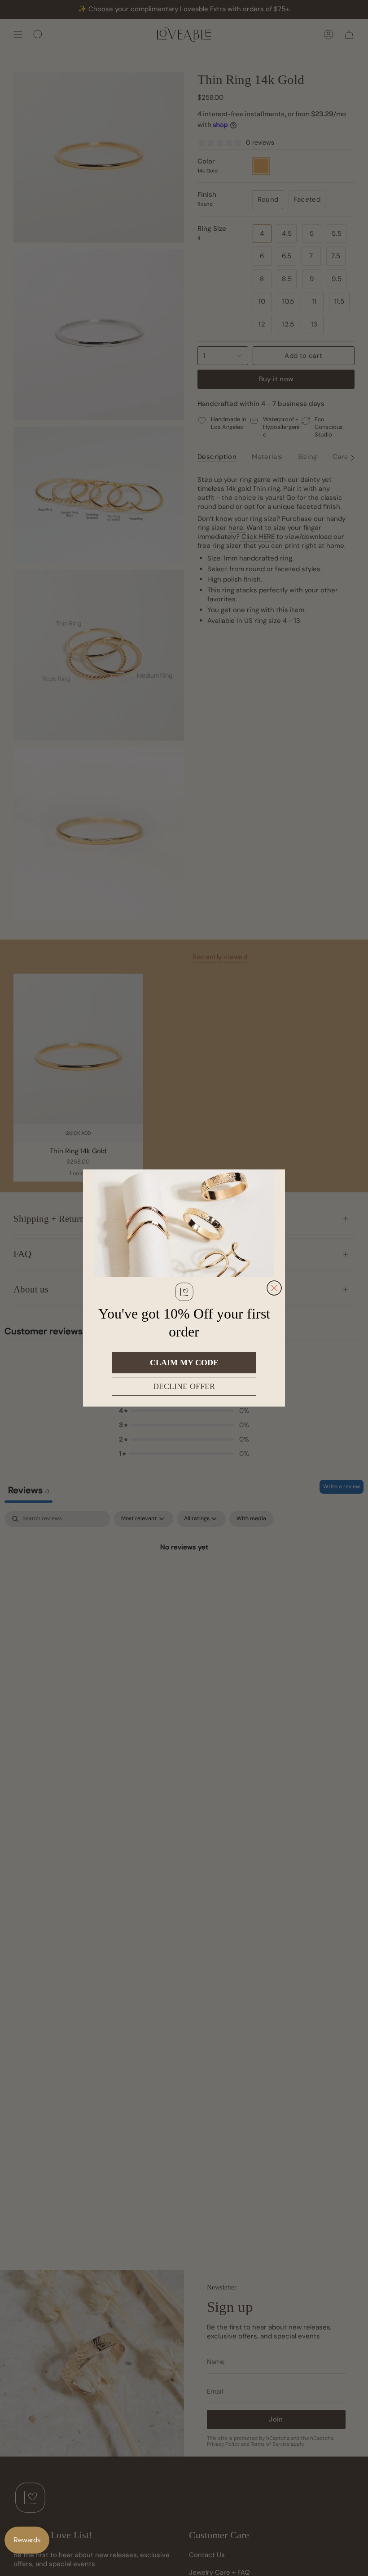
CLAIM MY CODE (184, 1363)
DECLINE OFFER (184, 1386)
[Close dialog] (274, 1288)
